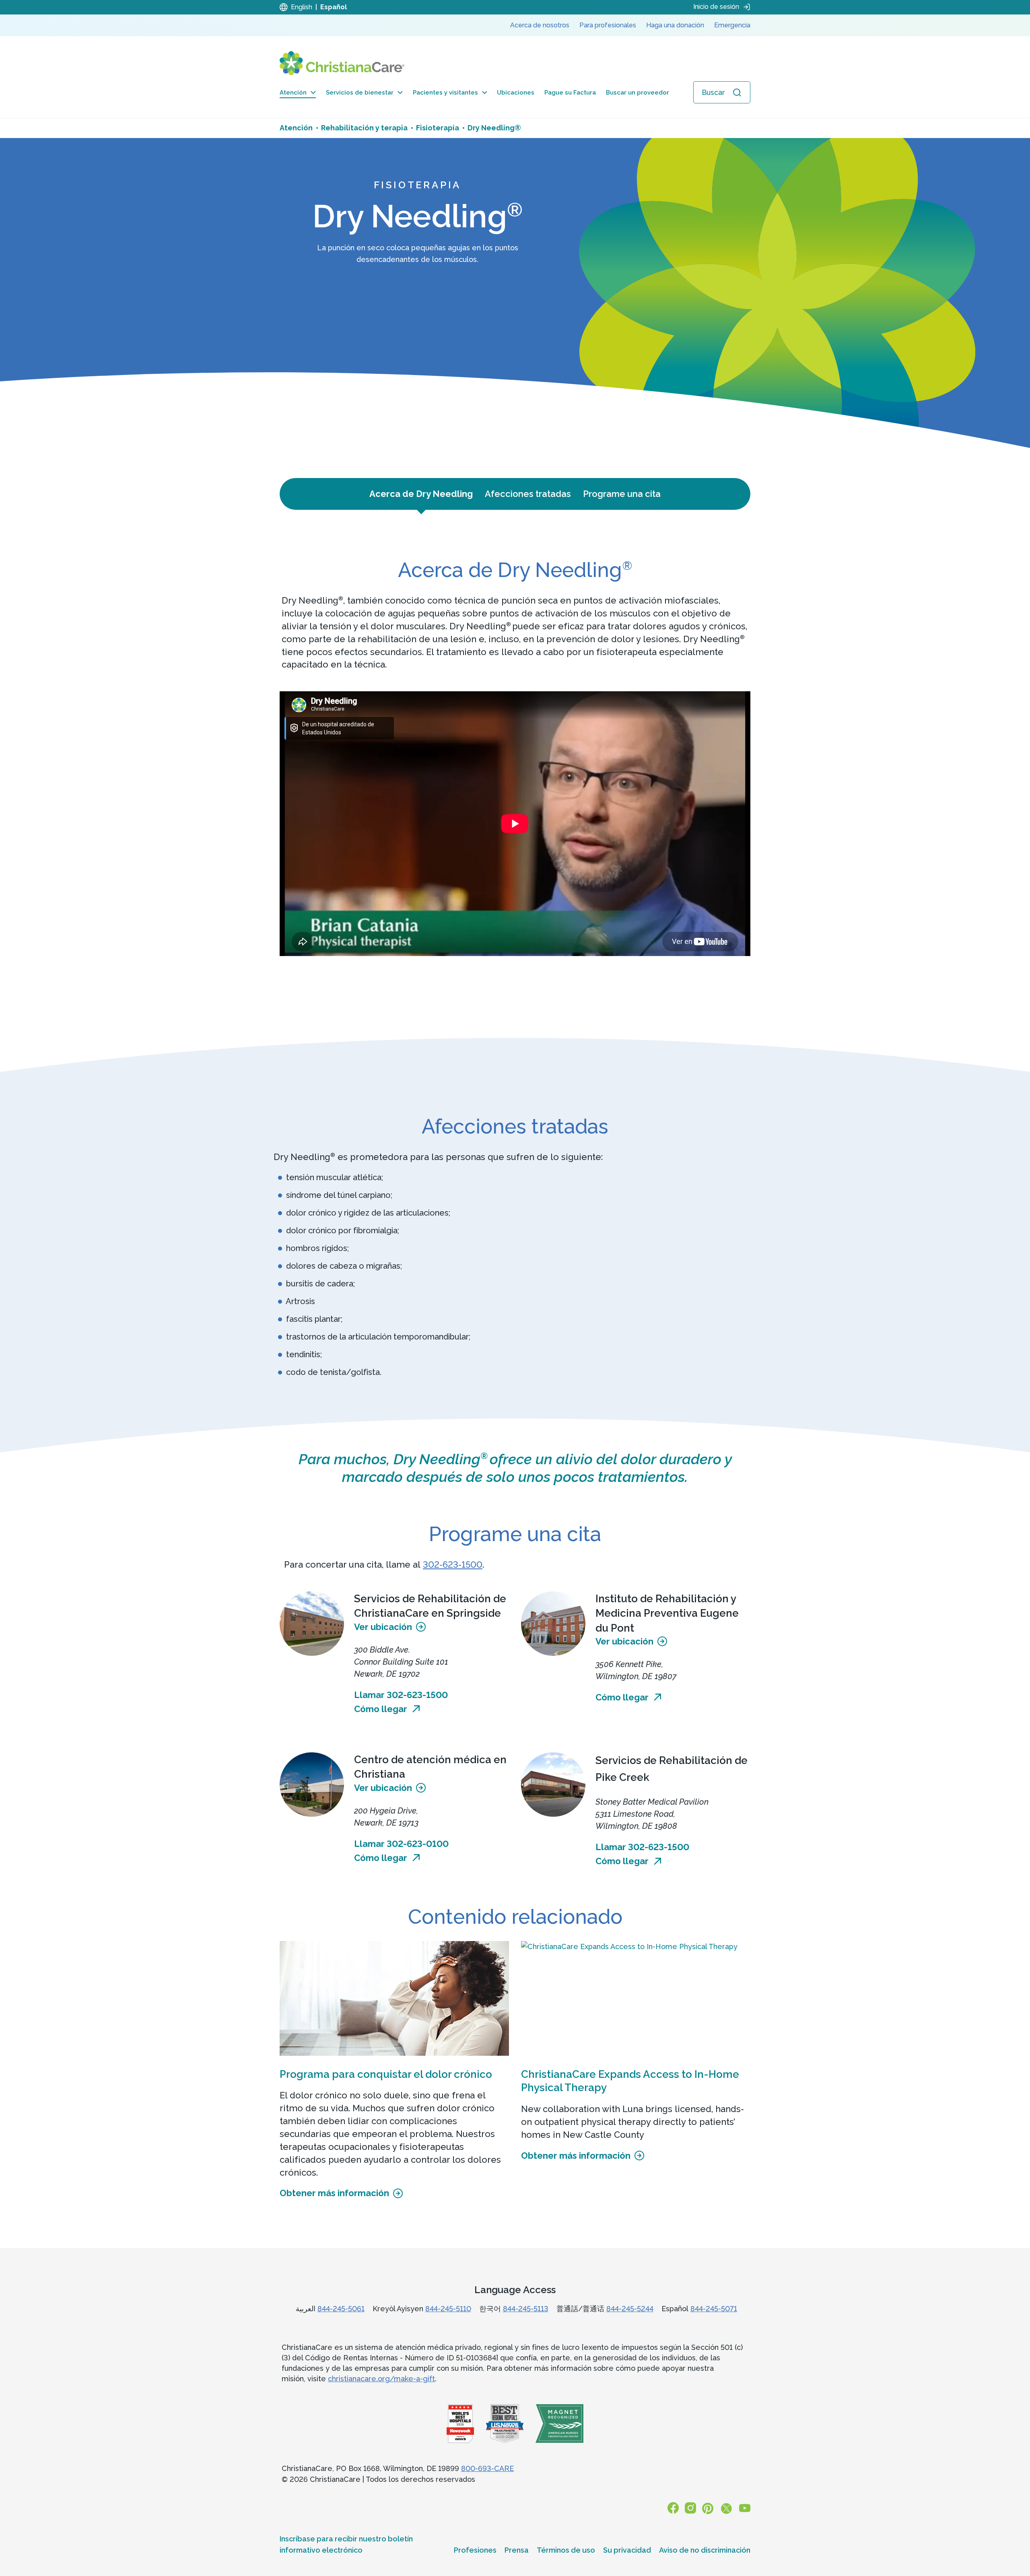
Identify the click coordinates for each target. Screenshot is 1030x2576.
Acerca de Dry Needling (421, 494)
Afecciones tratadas (528, 494)
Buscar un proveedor (638, 93)
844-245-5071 (714, 2309)
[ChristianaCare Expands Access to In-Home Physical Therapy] (636, 1998)
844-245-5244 (630, 2309)
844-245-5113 (526, 2309)
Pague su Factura (570, 93)
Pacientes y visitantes (445, 93)
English (302, 7)
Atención (293, 93)
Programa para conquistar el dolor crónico (386, 2074)
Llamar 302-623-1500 (401, 1695)
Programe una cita (622, 494)
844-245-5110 (448, 2309)
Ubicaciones (516, 93)
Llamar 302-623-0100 (401, 1844)
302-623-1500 (453, 1564)
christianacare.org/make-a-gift (381, 2379)
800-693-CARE (487, 2468)
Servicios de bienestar (360, 93)
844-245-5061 (341, 2309)
